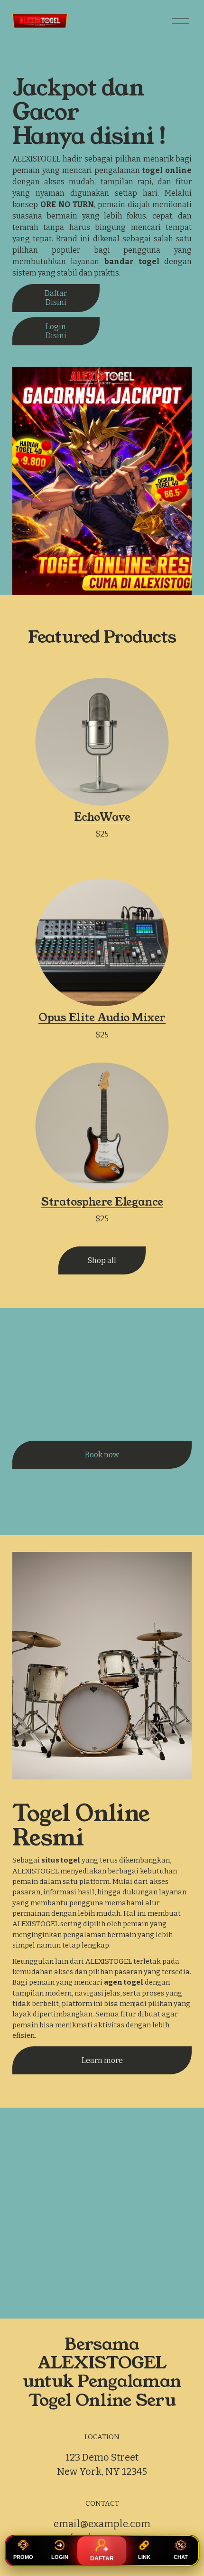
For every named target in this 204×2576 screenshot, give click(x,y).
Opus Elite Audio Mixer (102, 1017)
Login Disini (56, 331)
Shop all (102, 1260)
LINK (144, 2557)
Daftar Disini (56, 298)
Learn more (102, 2060)
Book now (102, 1455)
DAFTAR (102, 2558)
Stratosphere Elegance (102, 1202)
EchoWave (102, 817)
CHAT (181, 2557)
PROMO (23, 2557)
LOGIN (60, 2557)
